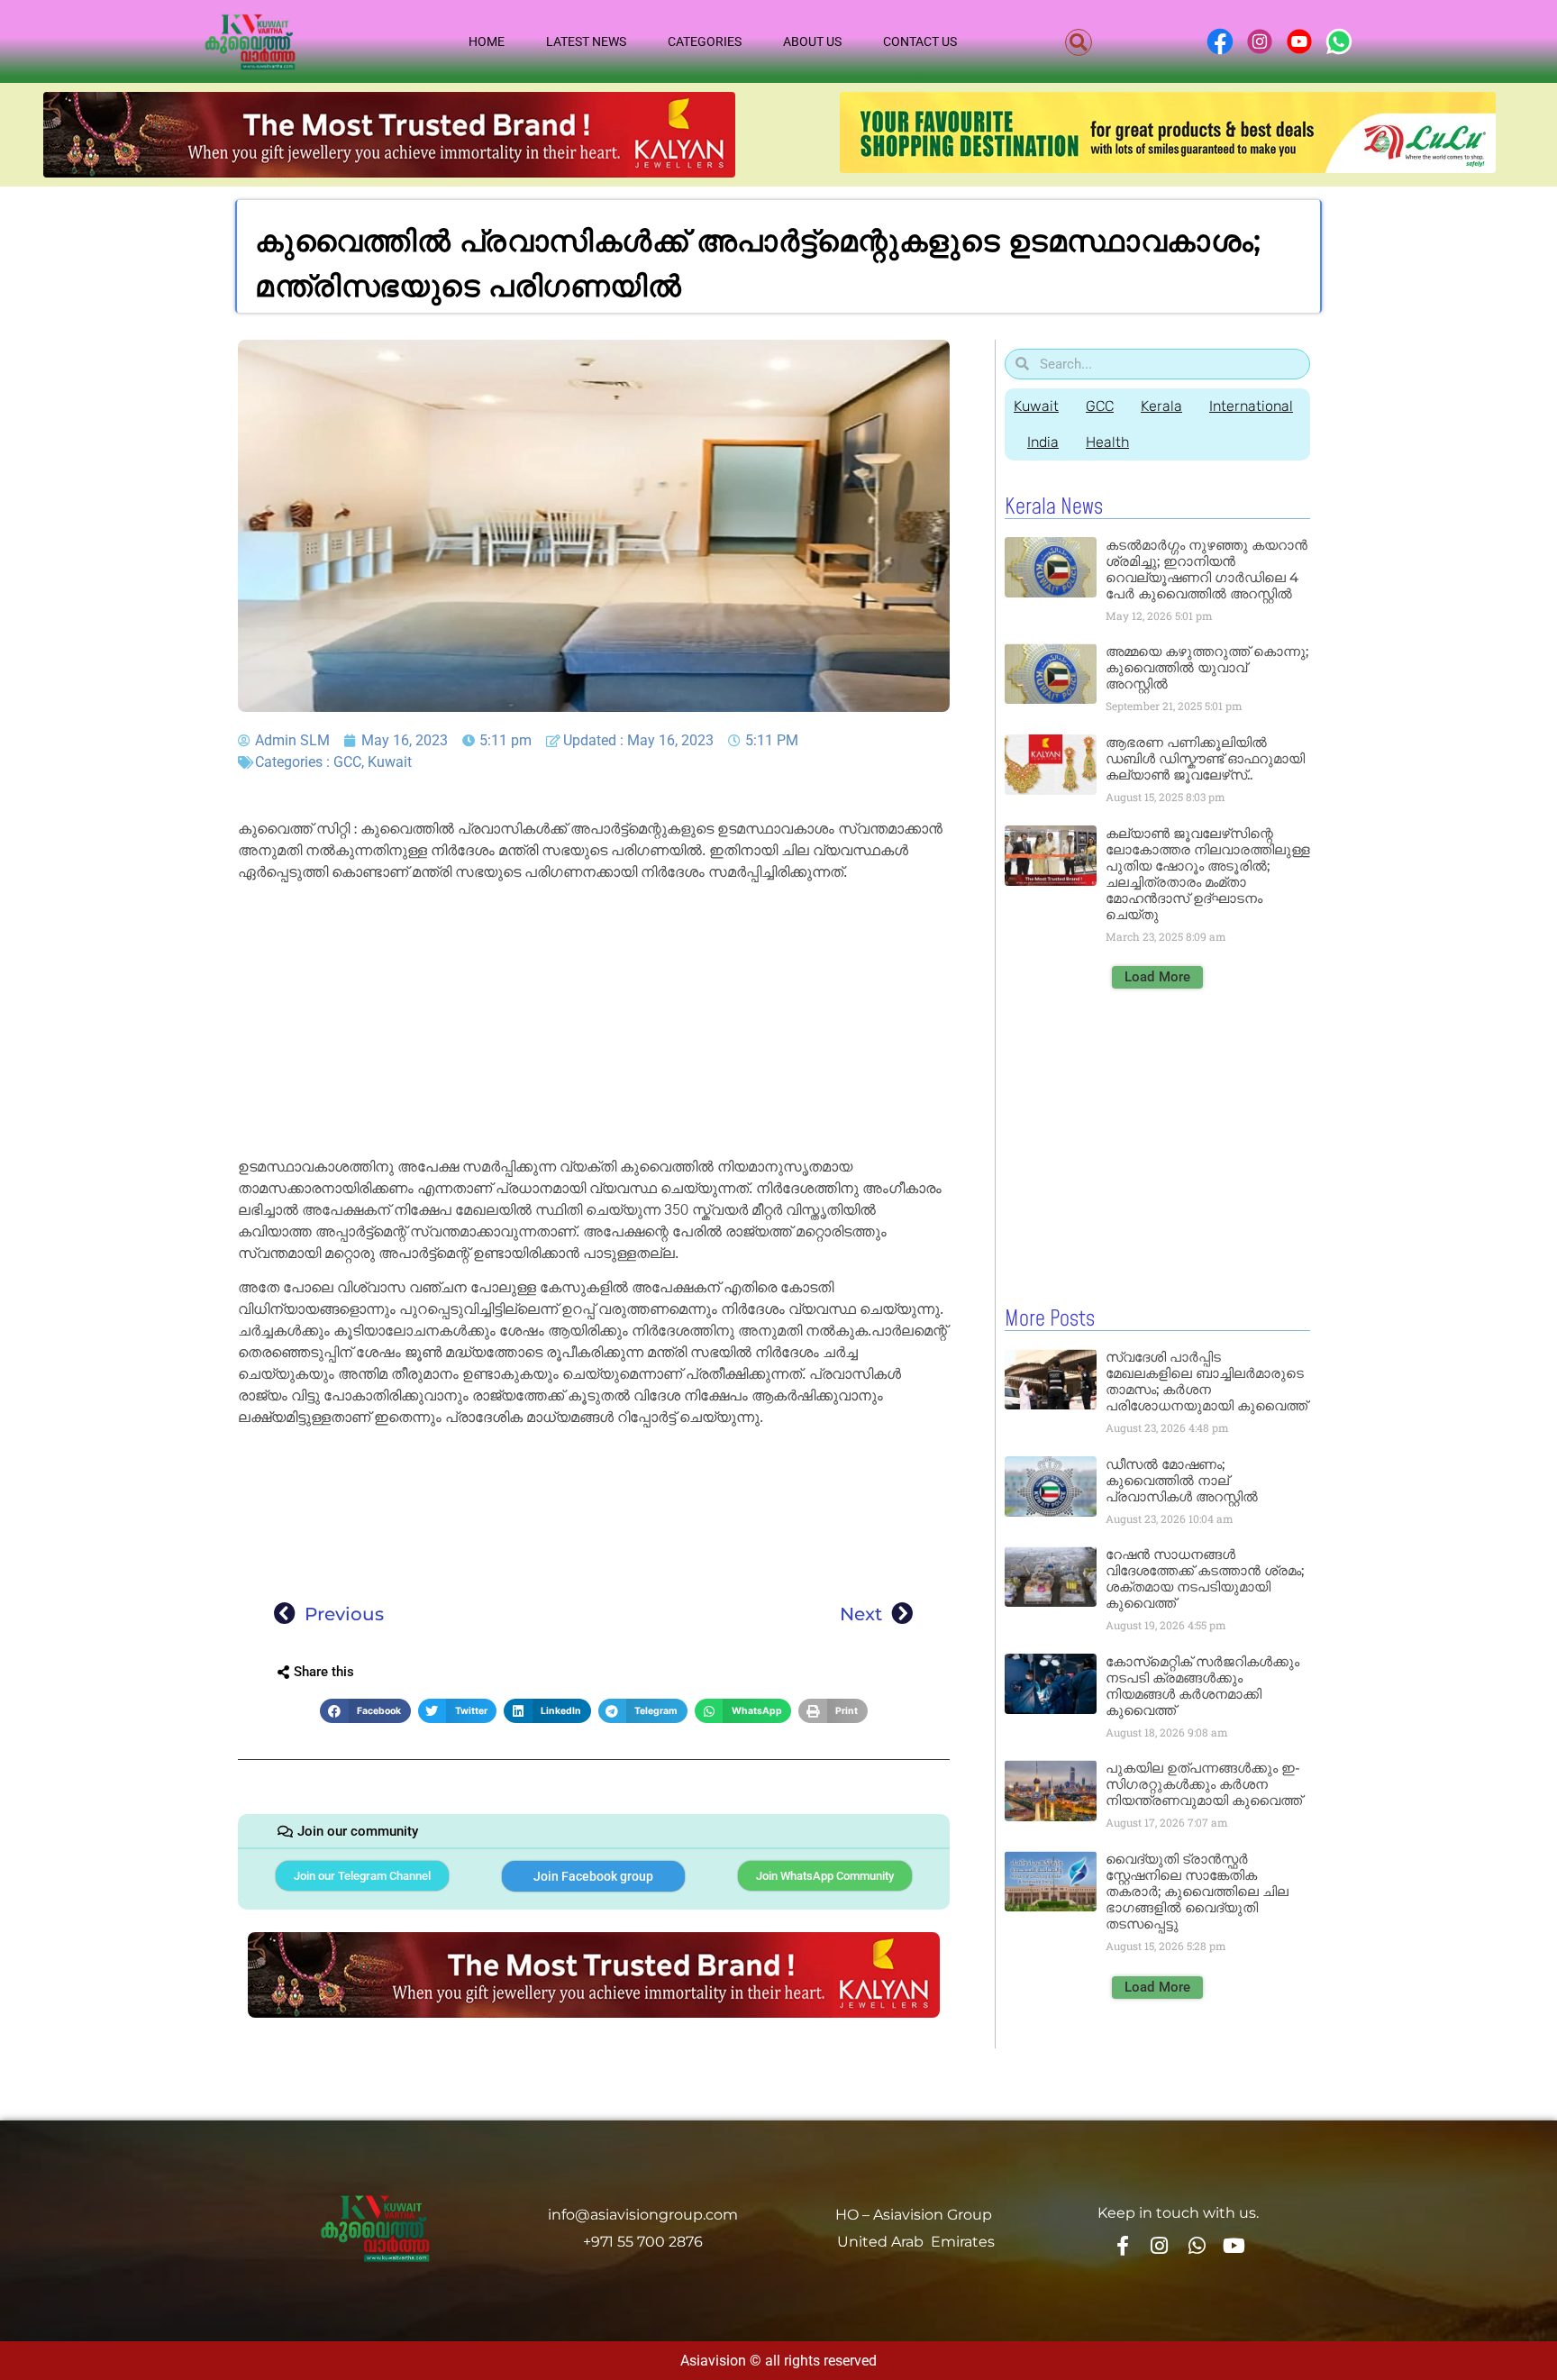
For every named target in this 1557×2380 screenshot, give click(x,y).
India (1043, 442)
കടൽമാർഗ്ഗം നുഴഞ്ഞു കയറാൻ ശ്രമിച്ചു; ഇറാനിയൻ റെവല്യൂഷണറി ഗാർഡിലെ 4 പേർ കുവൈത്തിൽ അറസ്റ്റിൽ (1206, 569)
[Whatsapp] (1197, 2245)
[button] (1079, 42)
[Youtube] (1234, 2245)
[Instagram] (1160, 2245)
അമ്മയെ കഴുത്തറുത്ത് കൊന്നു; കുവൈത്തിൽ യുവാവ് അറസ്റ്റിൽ (1207, 667)
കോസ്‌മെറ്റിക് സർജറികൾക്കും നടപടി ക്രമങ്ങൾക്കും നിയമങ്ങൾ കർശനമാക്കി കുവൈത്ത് (1202, 1686)
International (1251, 406)
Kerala (1161, 406)
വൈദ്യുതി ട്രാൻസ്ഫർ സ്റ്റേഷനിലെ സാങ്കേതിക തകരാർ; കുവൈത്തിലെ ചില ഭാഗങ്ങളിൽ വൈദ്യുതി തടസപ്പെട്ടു (1197, 1891)
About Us (812, 41)
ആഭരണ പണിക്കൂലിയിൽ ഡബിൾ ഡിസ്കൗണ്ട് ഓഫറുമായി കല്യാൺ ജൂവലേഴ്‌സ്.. (1205, 758)
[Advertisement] (594, 1023)
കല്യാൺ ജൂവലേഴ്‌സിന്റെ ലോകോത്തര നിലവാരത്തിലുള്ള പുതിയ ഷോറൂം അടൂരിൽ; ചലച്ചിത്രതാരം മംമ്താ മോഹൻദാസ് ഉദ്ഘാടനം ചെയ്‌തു (1208, 874)
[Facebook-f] (1122, 2245)
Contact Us (920, 41)
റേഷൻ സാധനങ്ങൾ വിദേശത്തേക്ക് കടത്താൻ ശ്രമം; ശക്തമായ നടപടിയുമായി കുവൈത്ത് (1205, 1578)
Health (1107, 442)
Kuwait (390, 762)
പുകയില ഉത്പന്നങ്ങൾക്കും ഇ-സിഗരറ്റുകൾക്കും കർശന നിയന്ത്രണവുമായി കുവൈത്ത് (1204, 1784)
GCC (347, 762)
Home (487, 41)
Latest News (586, 41)
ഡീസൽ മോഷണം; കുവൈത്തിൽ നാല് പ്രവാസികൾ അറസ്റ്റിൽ (1182, 1480)
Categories (705, 41)
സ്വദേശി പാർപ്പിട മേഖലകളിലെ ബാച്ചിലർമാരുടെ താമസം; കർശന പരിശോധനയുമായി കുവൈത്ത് (1206, 1381)
